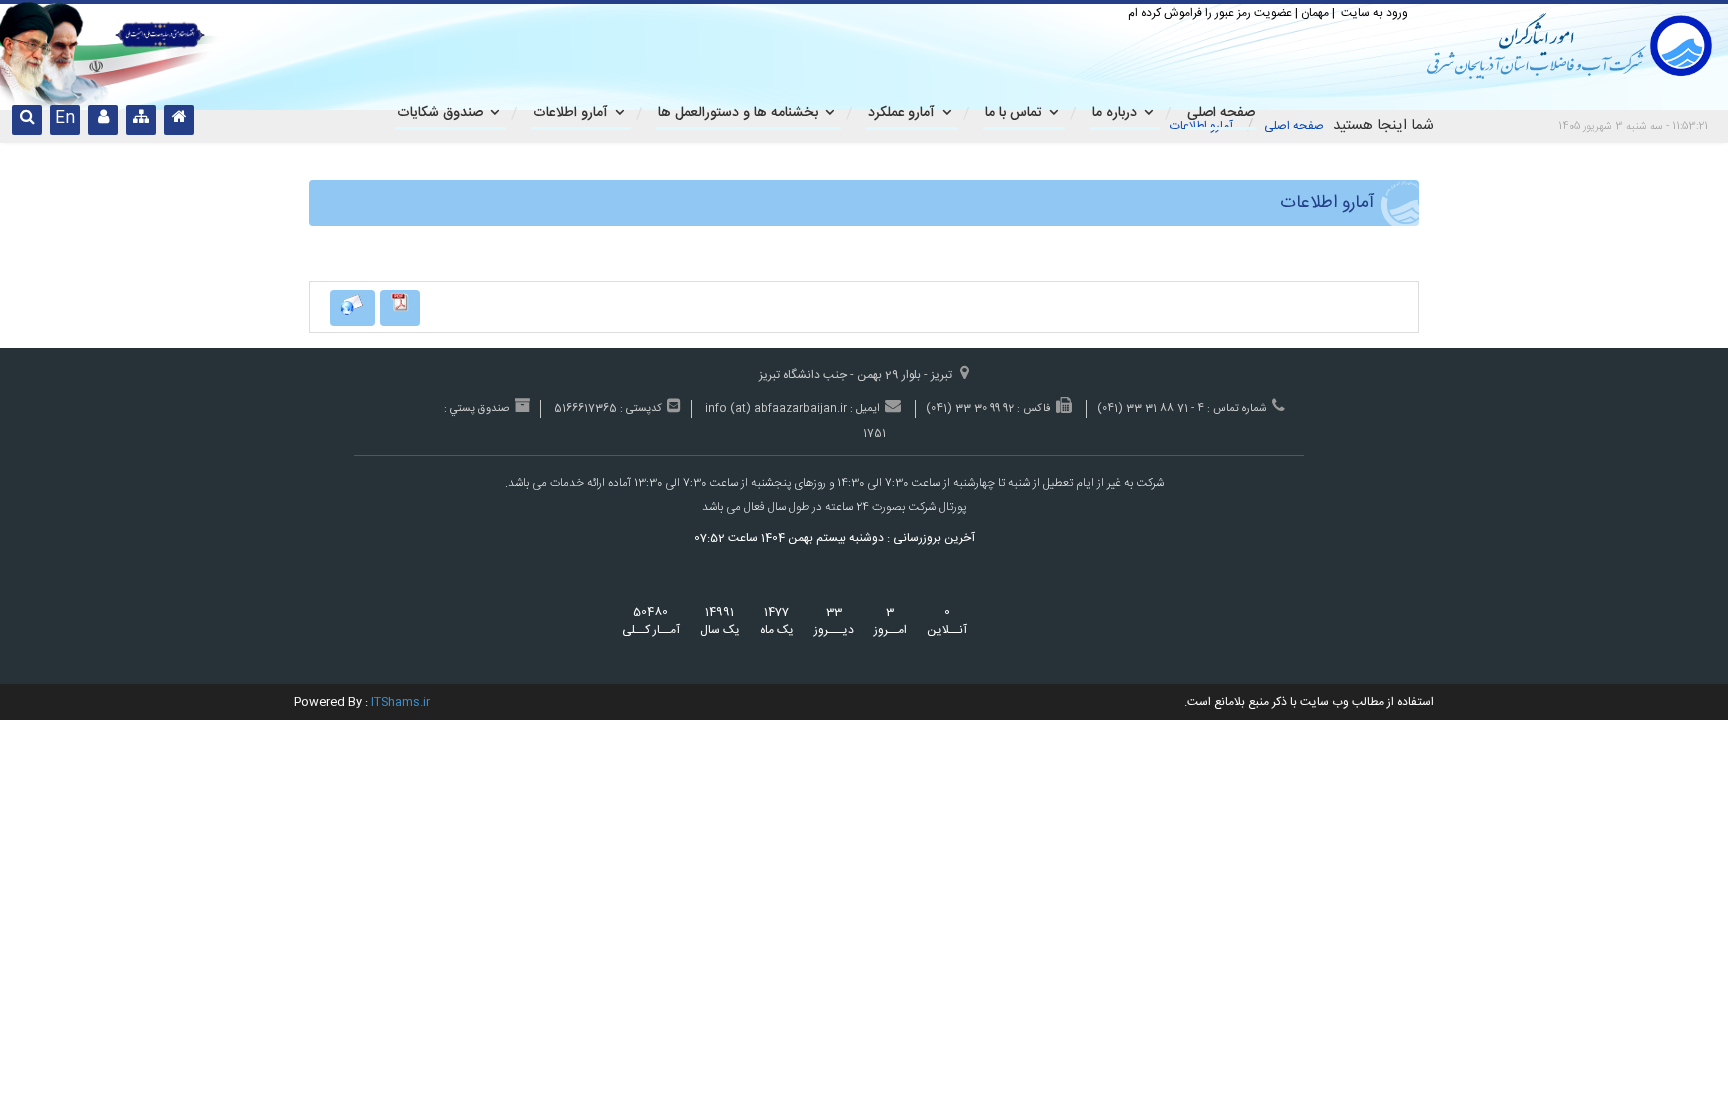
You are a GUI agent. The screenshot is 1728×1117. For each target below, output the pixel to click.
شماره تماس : (1237, 409)
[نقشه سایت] (141, 120)
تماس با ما (1013, 113)
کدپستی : (641, 409)
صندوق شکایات (440, 113)
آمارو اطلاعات (570, 113)
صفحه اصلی (1294, 126)
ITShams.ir (400, 702)
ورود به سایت (1373, 13)
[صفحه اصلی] (179, 120)
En (65, 118)
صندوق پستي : (476, 409)
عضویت (1273, 13)
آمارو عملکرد (901, 113)
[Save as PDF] (400, 308)
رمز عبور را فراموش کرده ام (1189, 13)
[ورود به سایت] (103, 120)
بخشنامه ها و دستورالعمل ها (738, 113)
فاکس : (1034, 409)
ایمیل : (865, 409)
